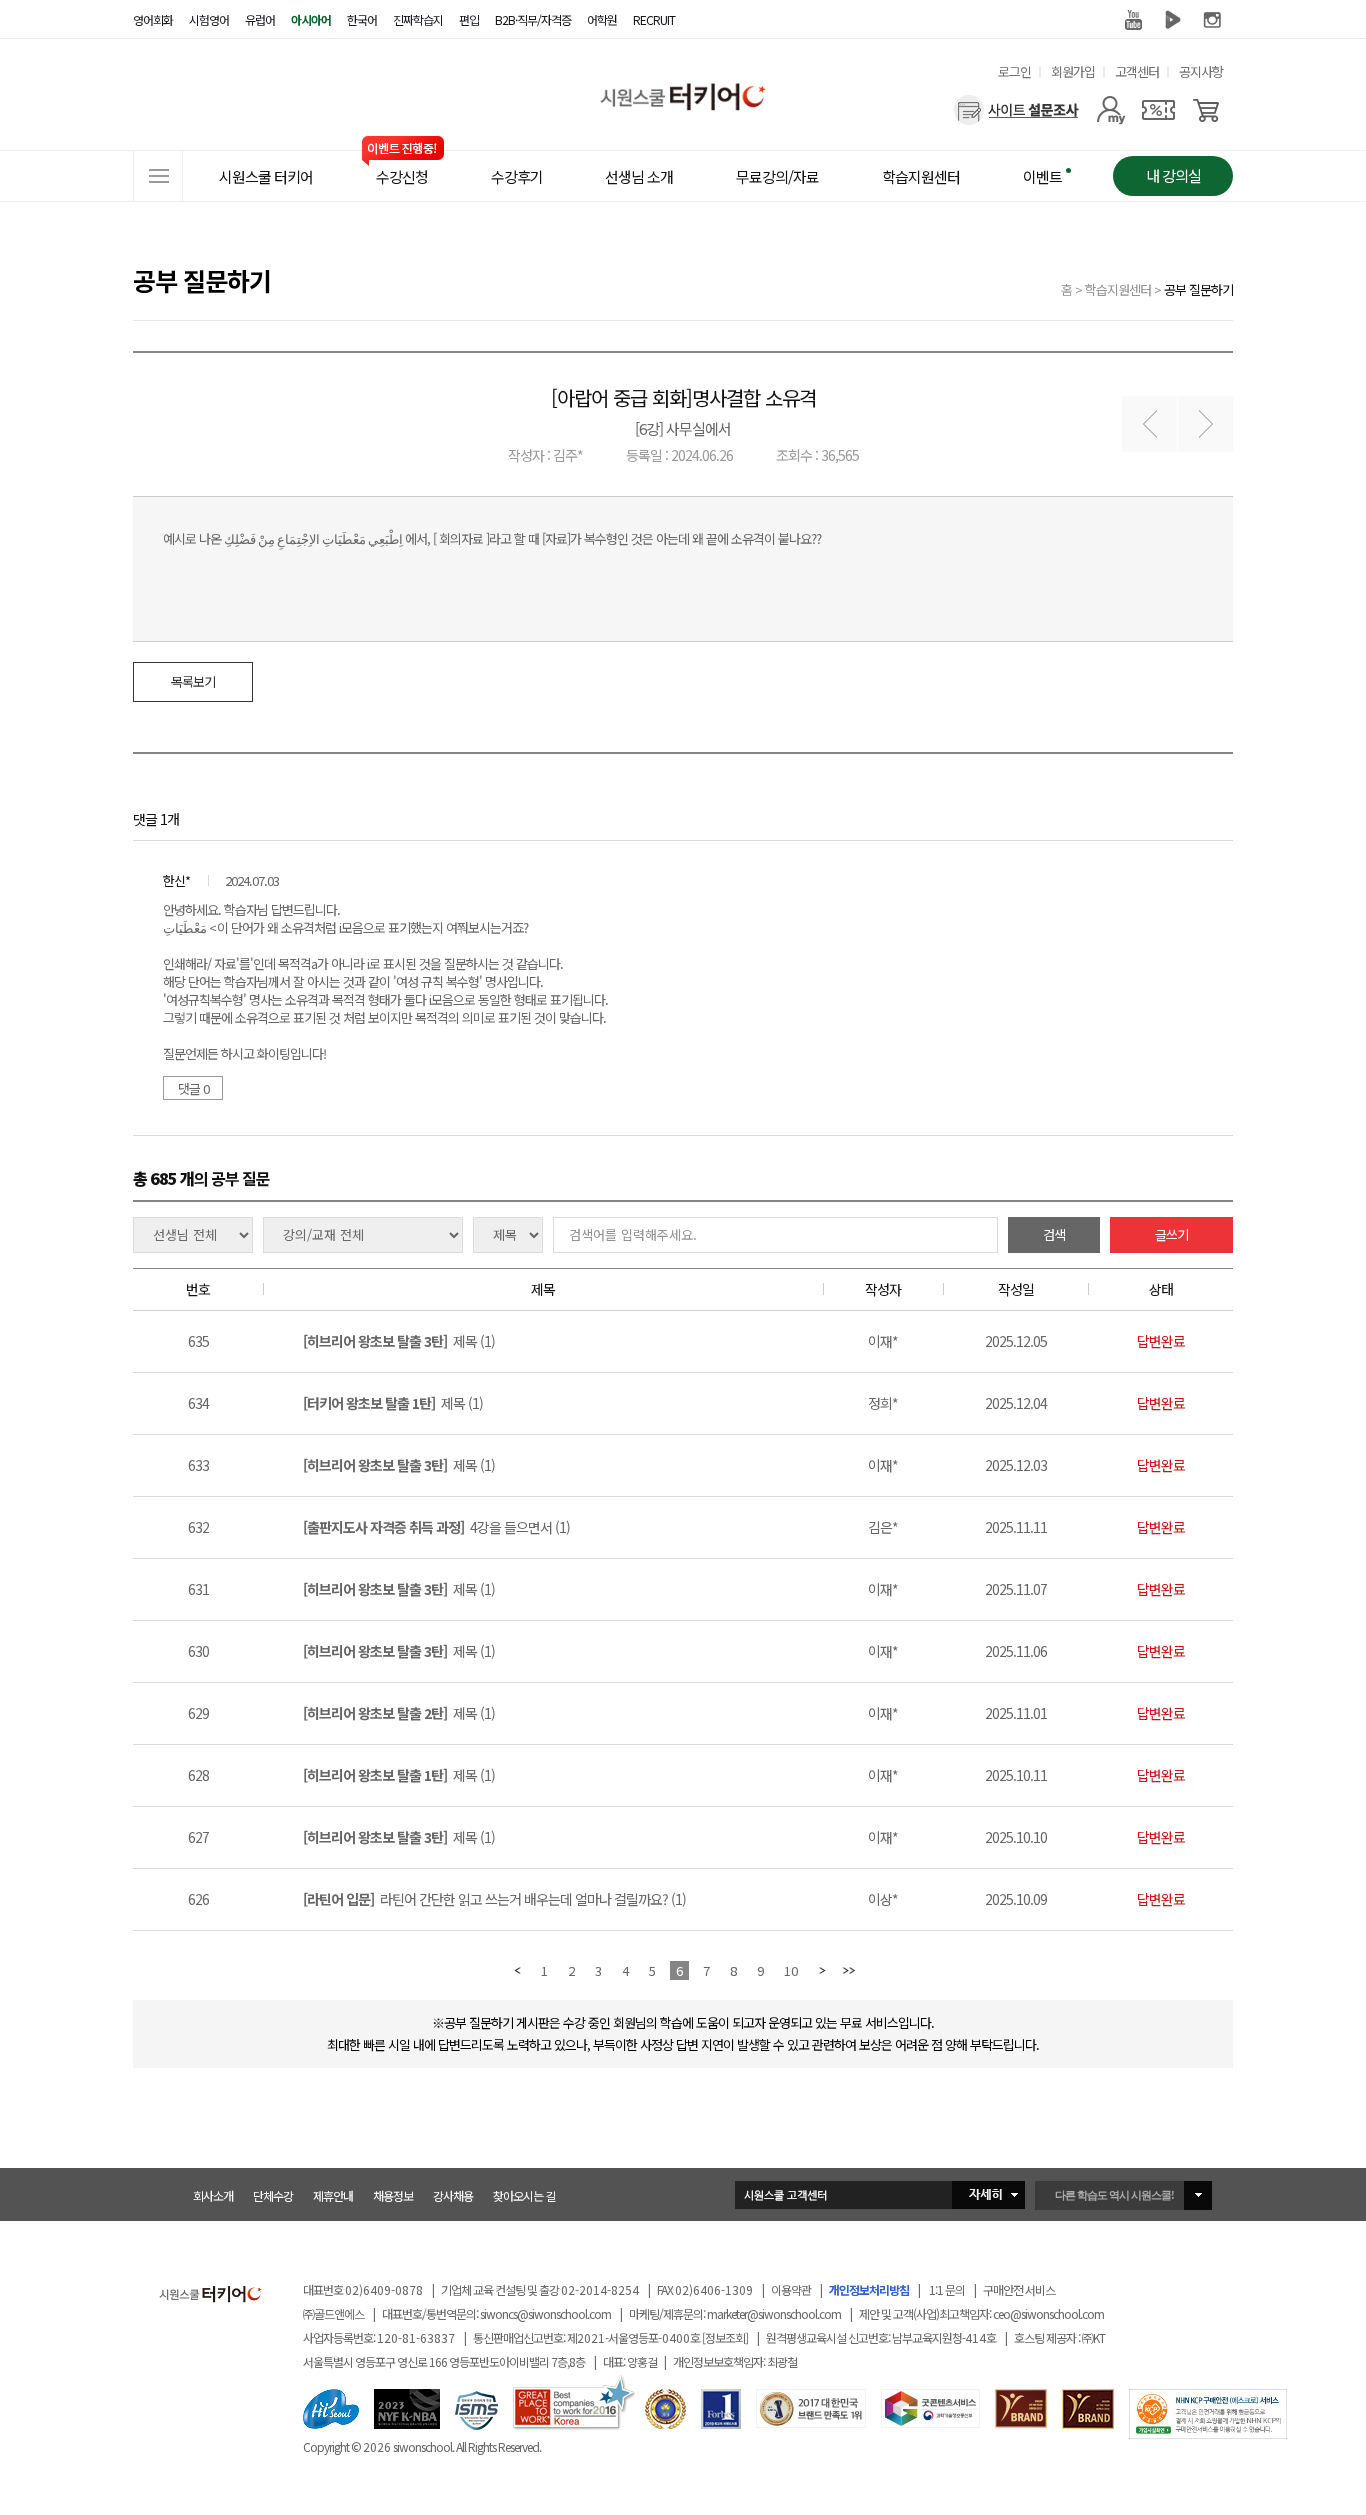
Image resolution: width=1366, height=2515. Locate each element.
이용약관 (791, 2289)
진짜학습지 (418, 19)
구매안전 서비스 (1019, 2289)
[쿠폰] (1158, 110)
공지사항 (1201, 71)
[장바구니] (1206, 110)
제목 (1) (399, 1341)
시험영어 (209, 19)
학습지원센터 (1118, 289)
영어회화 (153, 19)
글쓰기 (1171, 1234)
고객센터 (1137, 71)
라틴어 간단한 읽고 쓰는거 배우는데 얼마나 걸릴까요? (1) (494, 1899)
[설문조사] (1016, 110)
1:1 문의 (947, 2289)
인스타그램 (1213, 20)
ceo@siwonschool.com (1048, 2313)
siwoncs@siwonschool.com (545, 2313)
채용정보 (393, 2195)
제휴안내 (333, 2195)
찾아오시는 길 (524, 2195)
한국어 (362, 19)
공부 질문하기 (1198, 289)
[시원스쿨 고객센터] (880, 2195)
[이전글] (1149, 424)
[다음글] (1205, 424)
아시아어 (311, 19)
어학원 (602, 19)
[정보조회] (725, 2337)
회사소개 (213, 2195)
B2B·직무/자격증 (533, 19)
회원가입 (1073, 71)
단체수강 (273, 2195)
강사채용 (453, 2195)
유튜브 (1133, 20)
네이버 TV (1173, 20)
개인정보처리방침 (869, 2289)
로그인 (1014, 71)
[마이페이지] (1110, 110)
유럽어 (260, 19)
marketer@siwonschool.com (774, 2313)
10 (791, 1970)
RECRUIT (654, 19)
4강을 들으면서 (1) (436, 1527)
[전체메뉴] (158, 176)
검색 (1054, 1234)
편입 (469, 19)
